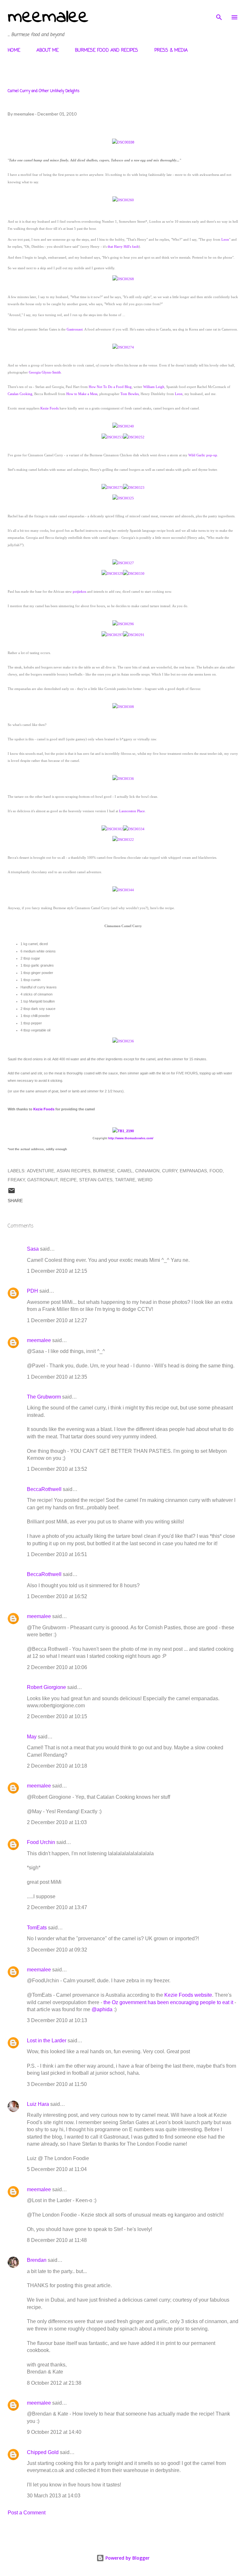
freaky (16, 1180)
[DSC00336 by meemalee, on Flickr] (123, 779)
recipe (68, 1180)
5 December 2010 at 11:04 (57, 2169)
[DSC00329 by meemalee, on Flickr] (112, 573)
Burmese (104, 1171)
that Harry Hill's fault (123, 246)
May (32, 1737)
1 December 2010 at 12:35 (57, 1377)
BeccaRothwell (44, 1489)
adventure (41, 1171)
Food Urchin (41, 1842)
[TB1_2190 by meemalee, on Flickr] (123, 1131)
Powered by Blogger (127, 2558)
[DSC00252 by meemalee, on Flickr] (134, 437)
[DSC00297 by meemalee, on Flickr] (112, 635)
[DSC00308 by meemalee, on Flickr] (123, 707)
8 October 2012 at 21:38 (54, 2383)
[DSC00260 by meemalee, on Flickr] (123, 200)
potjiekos (79, 591)
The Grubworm (44, 1397)
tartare (125, 1180)
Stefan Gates (96, 1180)
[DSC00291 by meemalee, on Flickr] (134, 635)
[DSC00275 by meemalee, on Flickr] (112, 487)
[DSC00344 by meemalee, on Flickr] (123, 890)
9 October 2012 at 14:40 (54, 2432)
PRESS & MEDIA (171, 51)
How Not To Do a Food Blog (110, 387)
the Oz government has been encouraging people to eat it (168, 2002)
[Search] (219, 12)
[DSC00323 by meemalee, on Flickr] (134, 487)
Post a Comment (27, 2513)
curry (170, 1171)
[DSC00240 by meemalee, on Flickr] (123, 426)
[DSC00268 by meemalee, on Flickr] (123, 279)
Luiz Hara (38, 2104)
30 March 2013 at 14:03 (54, 2496)
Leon (225, 239)
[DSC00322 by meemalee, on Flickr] (123, 840)
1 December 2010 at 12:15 (57, 1271)
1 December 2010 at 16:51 (57, 1554)
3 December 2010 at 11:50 (57, 2084)
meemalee (48, 17)
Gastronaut (75, 329)
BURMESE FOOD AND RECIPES (107, 51)
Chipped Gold (43, 2452)
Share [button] (15, 1201)
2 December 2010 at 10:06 (57, 1667)
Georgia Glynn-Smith (45, 372)
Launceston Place (132, 811)
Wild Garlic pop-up (203, 455)
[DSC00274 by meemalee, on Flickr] (123, 347)
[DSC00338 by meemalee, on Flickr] (123, 142)
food (216, 1171)
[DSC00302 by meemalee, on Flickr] (112, 829)
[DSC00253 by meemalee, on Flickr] (112, 437)
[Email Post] (12, 1193)
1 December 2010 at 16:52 (57, 1596)
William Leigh (154, 387)
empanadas (193, 1171)
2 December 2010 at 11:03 (57, 1822)
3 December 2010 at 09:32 (57, 1950)
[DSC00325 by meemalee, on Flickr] (123, 498)
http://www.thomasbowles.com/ (131, 1138)
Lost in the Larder (47, 2041)
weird (145, 1180)
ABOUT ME (48, 51)
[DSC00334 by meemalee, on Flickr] (134, 829)
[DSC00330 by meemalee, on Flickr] (134, 573)
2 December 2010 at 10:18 (57, 1766)
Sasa (33, 1249)
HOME (14, 51)
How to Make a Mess (82, 394)
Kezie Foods (49, 408)
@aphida (102, 2009)
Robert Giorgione (46, 1687)
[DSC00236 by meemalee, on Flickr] (123, 1041)
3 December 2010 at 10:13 (57, 2020)
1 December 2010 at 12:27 (57, 1320)
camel (125, 1171)
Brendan (37, 2260)
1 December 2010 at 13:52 (57, 1469)
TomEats (37, 1928)
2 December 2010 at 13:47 (57, 1907)
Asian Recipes (74, 1171)
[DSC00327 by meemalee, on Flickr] (123, 563)
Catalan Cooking (20, 394)
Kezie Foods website (188, 1995)
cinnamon (147, 1171)
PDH (33, 1291)
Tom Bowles (130, 394)
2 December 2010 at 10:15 (57, 1716)
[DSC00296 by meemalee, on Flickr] (123, 624)
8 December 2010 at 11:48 (57, 2240)
